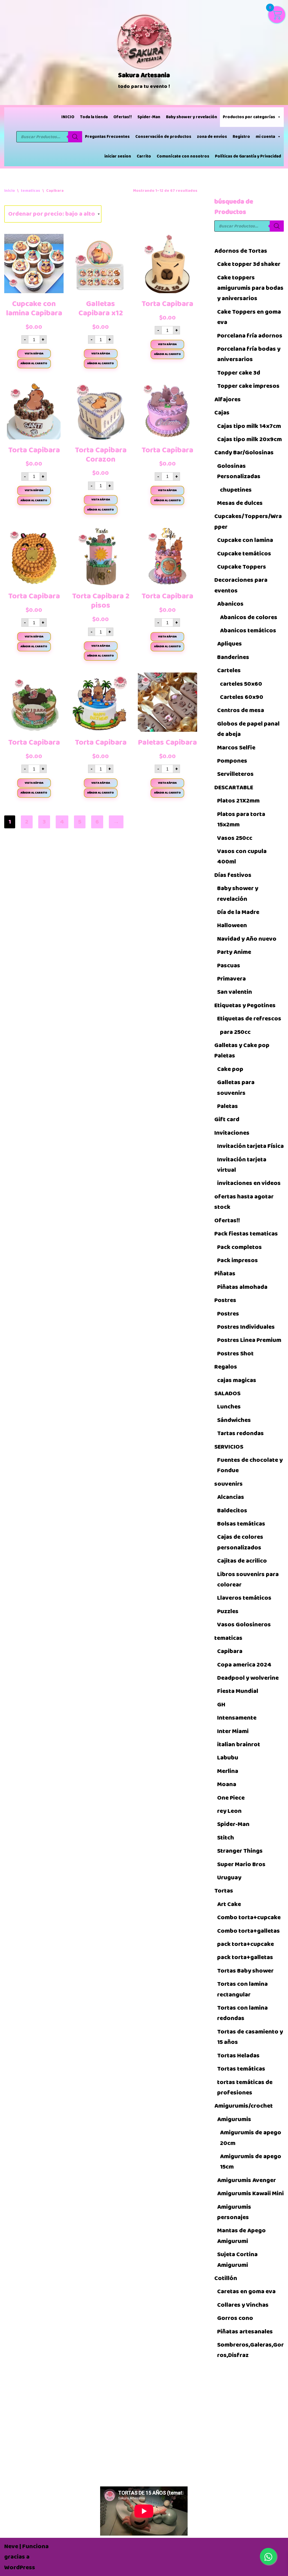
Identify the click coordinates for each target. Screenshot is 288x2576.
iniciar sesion (118, 156)
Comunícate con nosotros (183, 156)
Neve (11, 2546)
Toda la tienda (94, 117)
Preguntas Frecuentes (107, 137)
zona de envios (212, 137)
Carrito (144, 156)
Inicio (10, 191)
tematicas (31, 191)
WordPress (20, 2567)
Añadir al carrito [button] (34, 363)
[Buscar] (75, 137)
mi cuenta (265, 137)
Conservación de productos (163, 137)
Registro (241, 137)
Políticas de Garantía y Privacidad (248, 156)
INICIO (68, 117)
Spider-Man (149, 117)
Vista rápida (34, 354)
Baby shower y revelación (192, 117)
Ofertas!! (123, 117)
